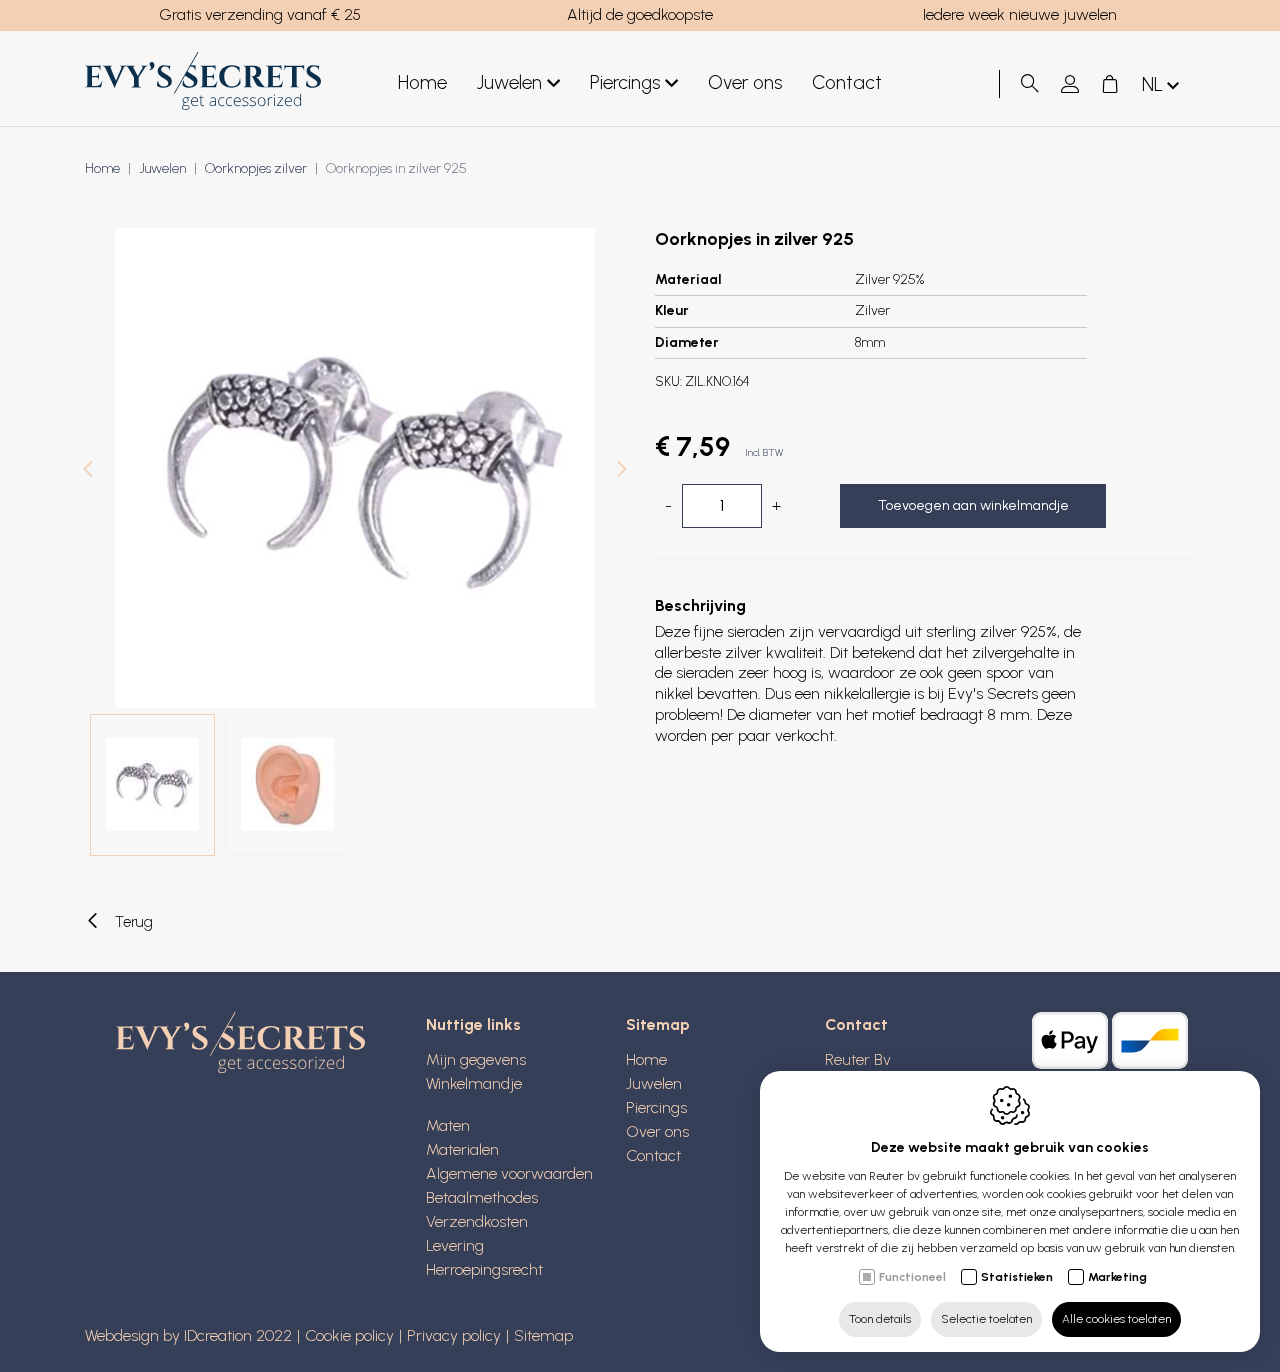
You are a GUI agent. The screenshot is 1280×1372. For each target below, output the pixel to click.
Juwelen (509, 82)
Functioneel (912, 1277)
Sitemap (658, 1024)
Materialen (462, 1149)
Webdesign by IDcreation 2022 (188, 1335)
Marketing (1117, 1277)
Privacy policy (454, 1335)
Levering (455, 1245)
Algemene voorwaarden (509, 1173)
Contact (847, 82)
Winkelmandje (474, 1083)
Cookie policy (349, 1335)
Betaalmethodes (482, 1197)
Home (422, 82)
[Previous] (88, 471)
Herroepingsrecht (484, 1269)
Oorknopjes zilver (256, 168)
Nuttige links (473, 1024)
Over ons (745, 82)
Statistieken (1017, 1277)
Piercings (625, 82)
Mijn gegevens (476, 1059)
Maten (448, 1125)
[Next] (622, 471)
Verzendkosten (477, 1221)
